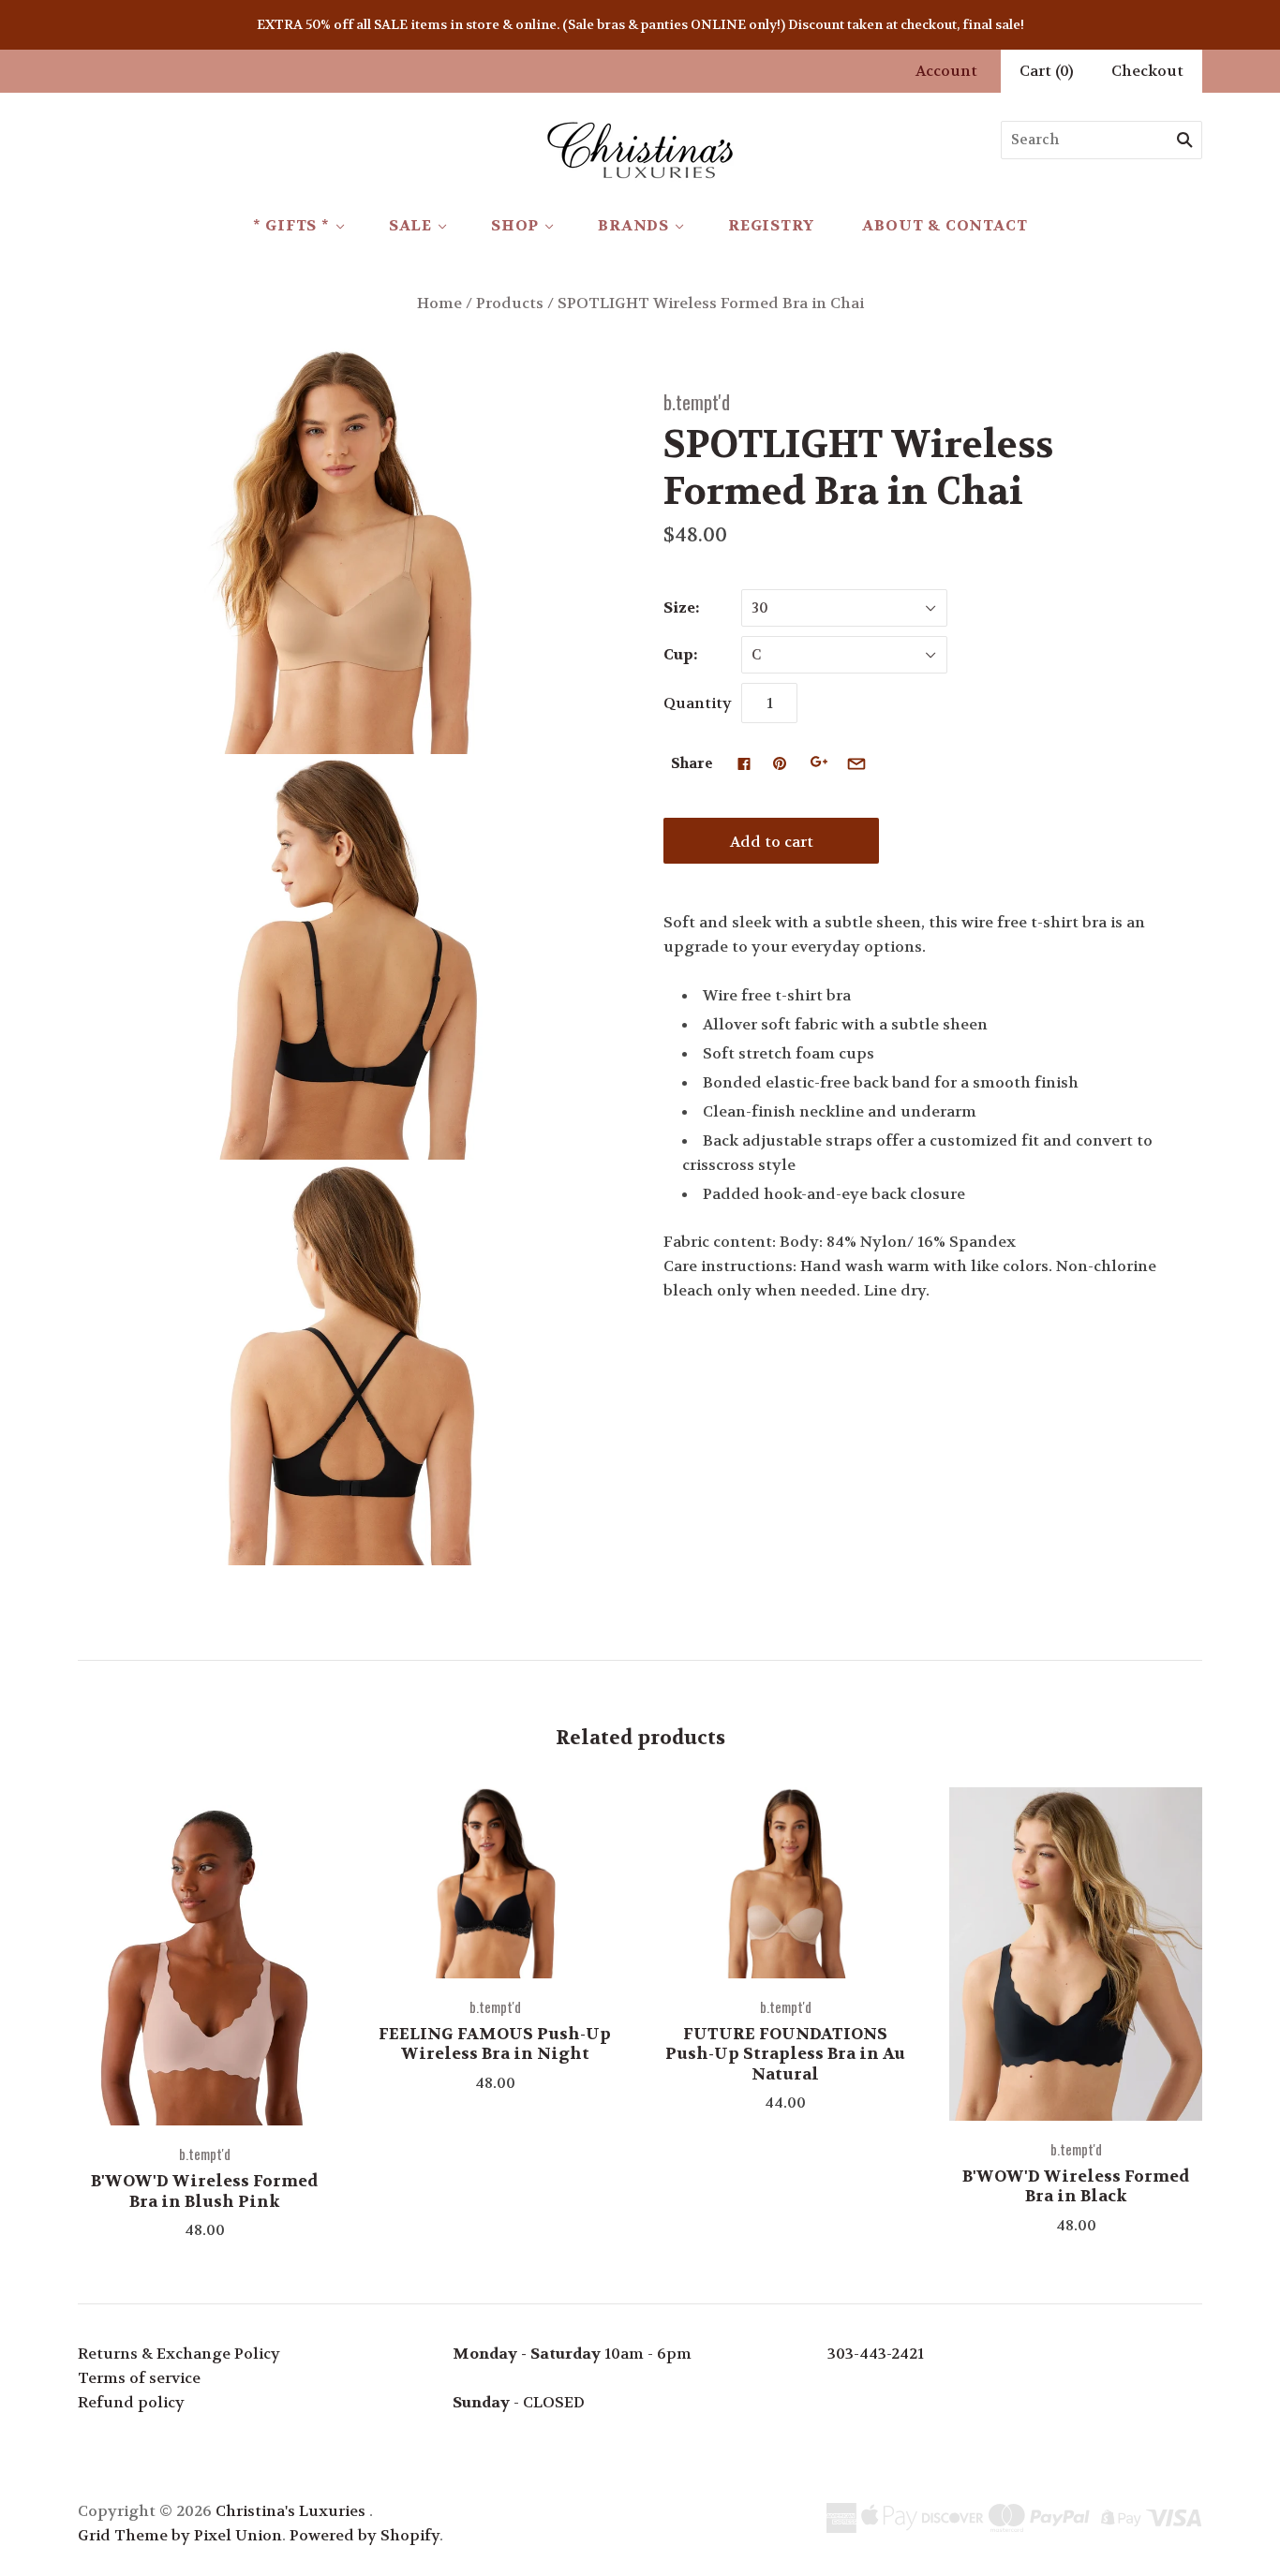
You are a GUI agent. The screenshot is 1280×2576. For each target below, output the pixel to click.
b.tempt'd (697, 401)
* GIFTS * (291, 225)
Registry (771, 225)
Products (510, 303)
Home (439, 303)
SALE (410, 225)
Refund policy (131, 2402)
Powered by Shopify (365, 2535)
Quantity (698, 703)
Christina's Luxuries (290, 2511)
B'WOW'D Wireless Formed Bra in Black (1076, 2186)
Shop (515, 225)
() (1047, 71)
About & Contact (945, 225)
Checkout (1147, 71)
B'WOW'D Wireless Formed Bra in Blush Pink (204, 2191)
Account (946, 71)
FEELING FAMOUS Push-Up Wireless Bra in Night (495, 2043)
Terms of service (139, 2378)
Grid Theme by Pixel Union (180, 2535)
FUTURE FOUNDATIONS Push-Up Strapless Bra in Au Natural (785, 2054)
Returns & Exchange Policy (179, 2354)
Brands (633, 225)
